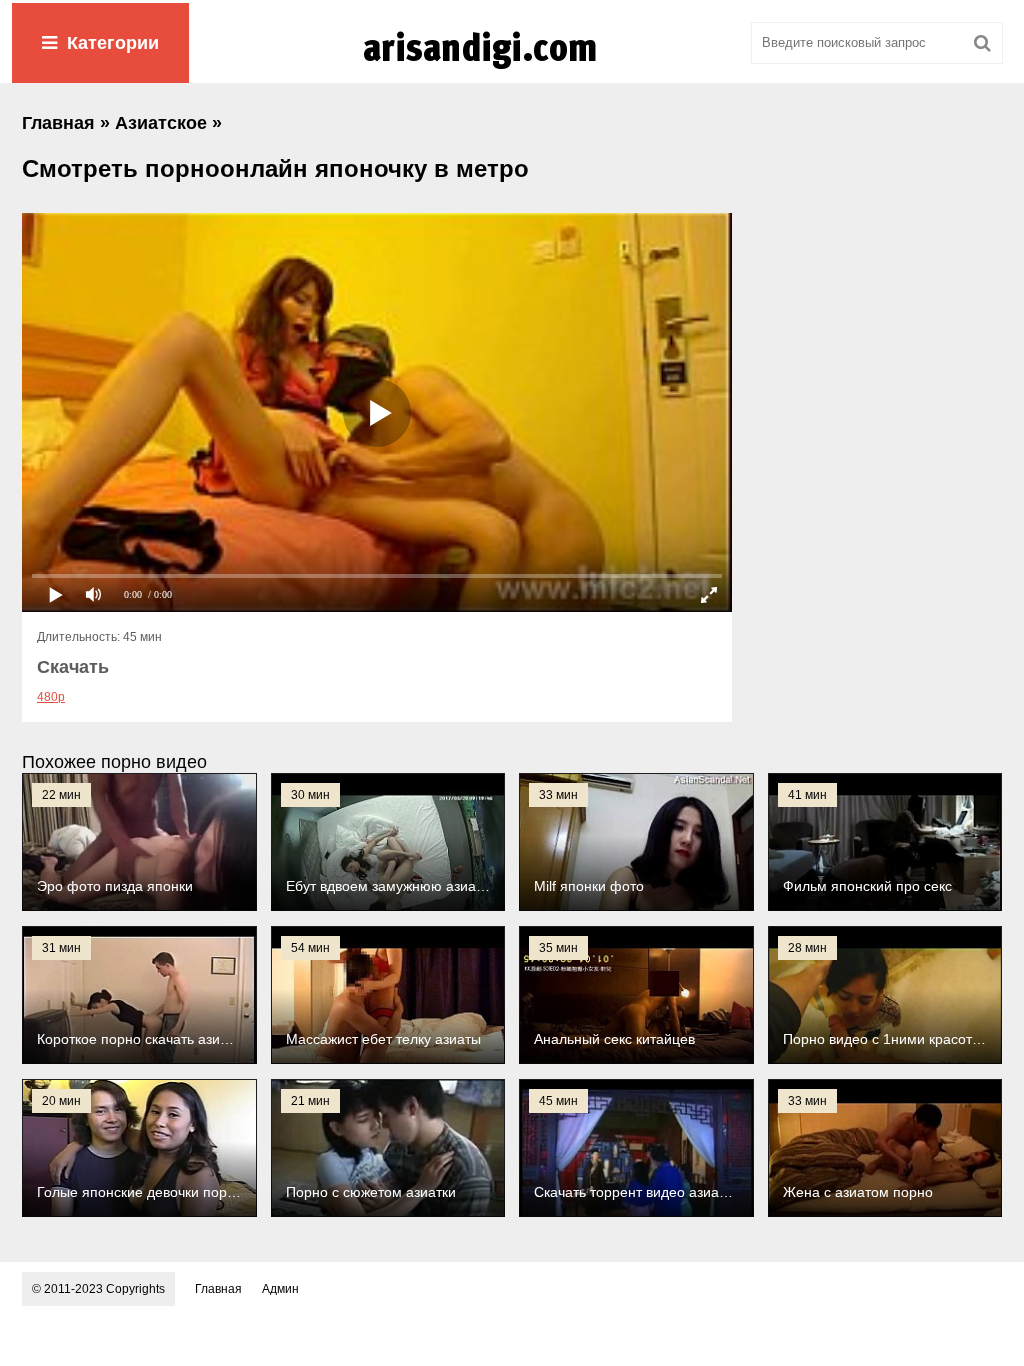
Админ (280, 1289)
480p (51, 697)
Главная (218, 1289)
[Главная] (512, 69)
